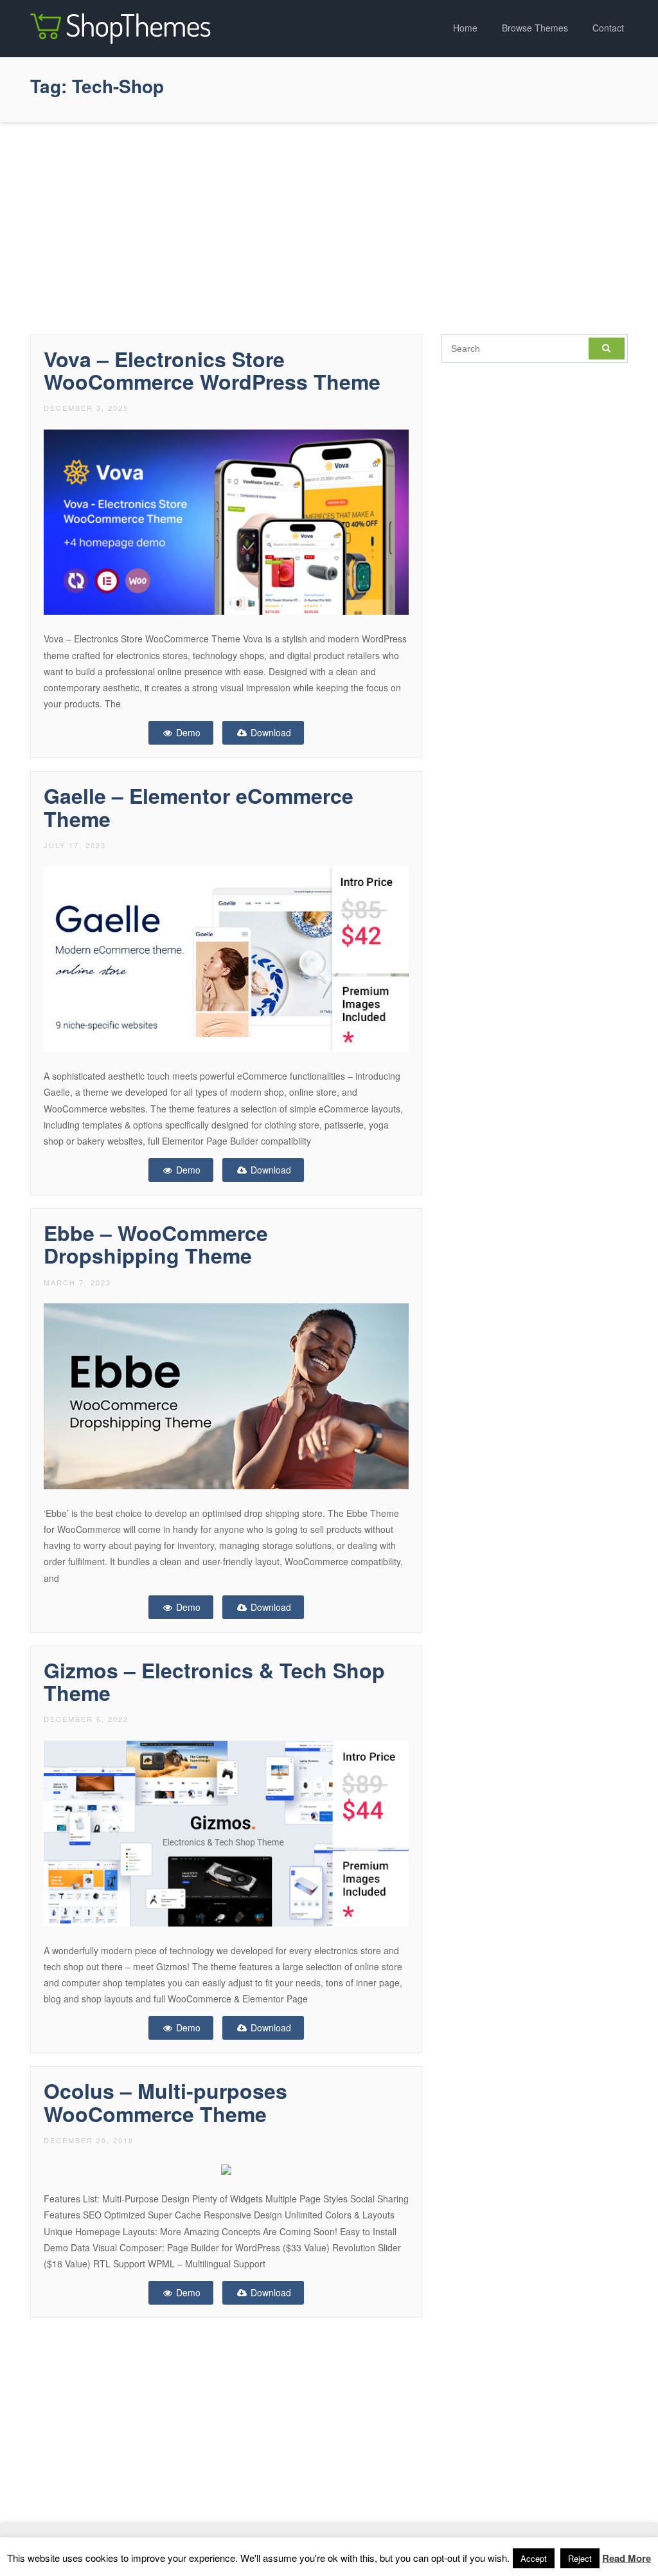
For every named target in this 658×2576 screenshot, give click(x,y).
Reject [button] (580, 2558)
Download (270, 732)
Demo (187, 732)
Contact (608, 28)
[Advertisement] (329, 225)
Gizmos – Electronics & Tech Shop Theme (214, 1681)
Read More (627, 2558)
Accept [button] (534, 2558)
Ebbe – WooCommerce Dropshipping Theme (156, 1244)
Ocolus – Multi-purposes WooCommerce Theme (165, 2102)
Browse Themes (535, 28)
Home (465, 28)
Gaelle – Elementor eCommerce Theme (199, 807)
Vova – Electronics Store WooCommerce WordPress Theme (212, 370)
